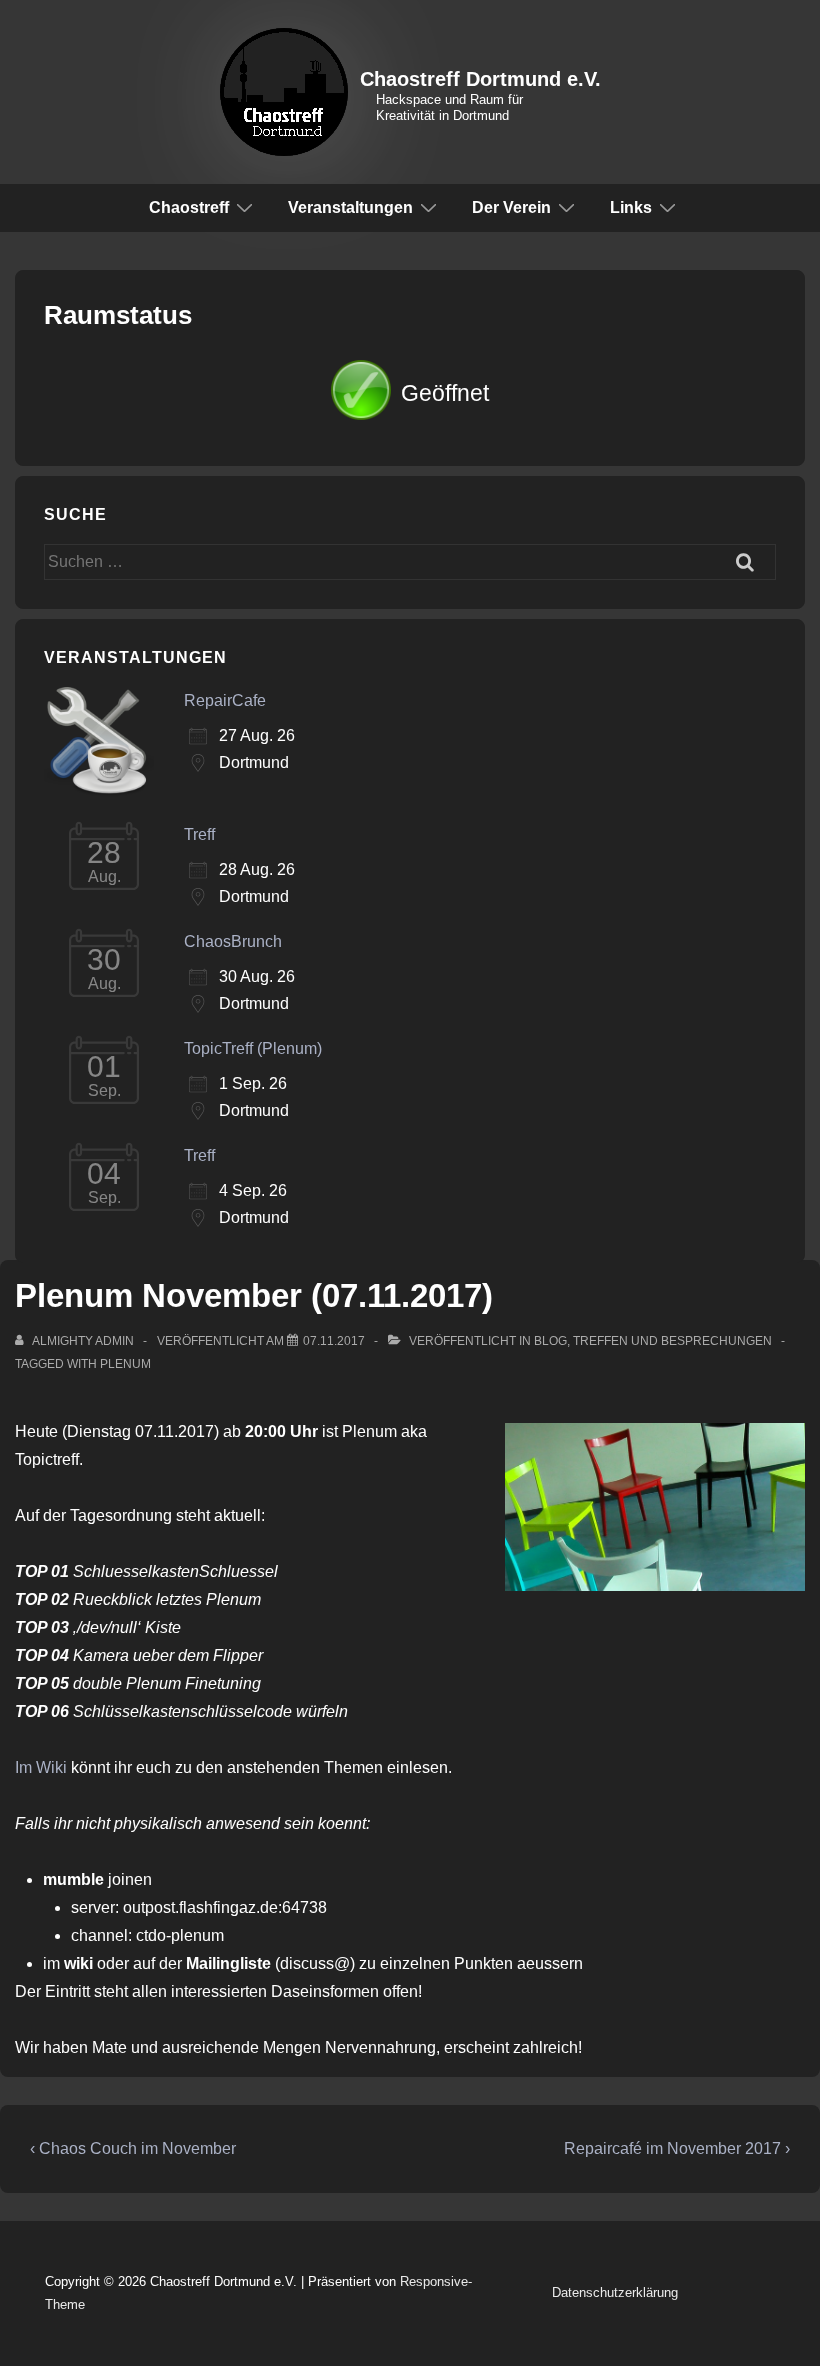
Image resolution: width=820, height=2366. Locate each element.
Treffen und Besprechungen (672, 1341)
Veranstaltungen (350, 207)
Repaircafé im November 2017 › (677, 2148)
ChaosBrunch (233, 941)
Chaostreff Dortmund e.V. (480, 79)
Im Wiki (41, 1767)
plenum (125, 1364)
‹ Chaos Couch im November (133, 2148)
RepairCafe (225, 700)
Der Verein (511, 207)
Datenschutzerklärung (615, 2292)
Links (631, 207)
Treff (199, 834)
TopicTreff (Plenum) (253, 1048)
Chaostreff (189, 207)
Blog (550, 1341)
